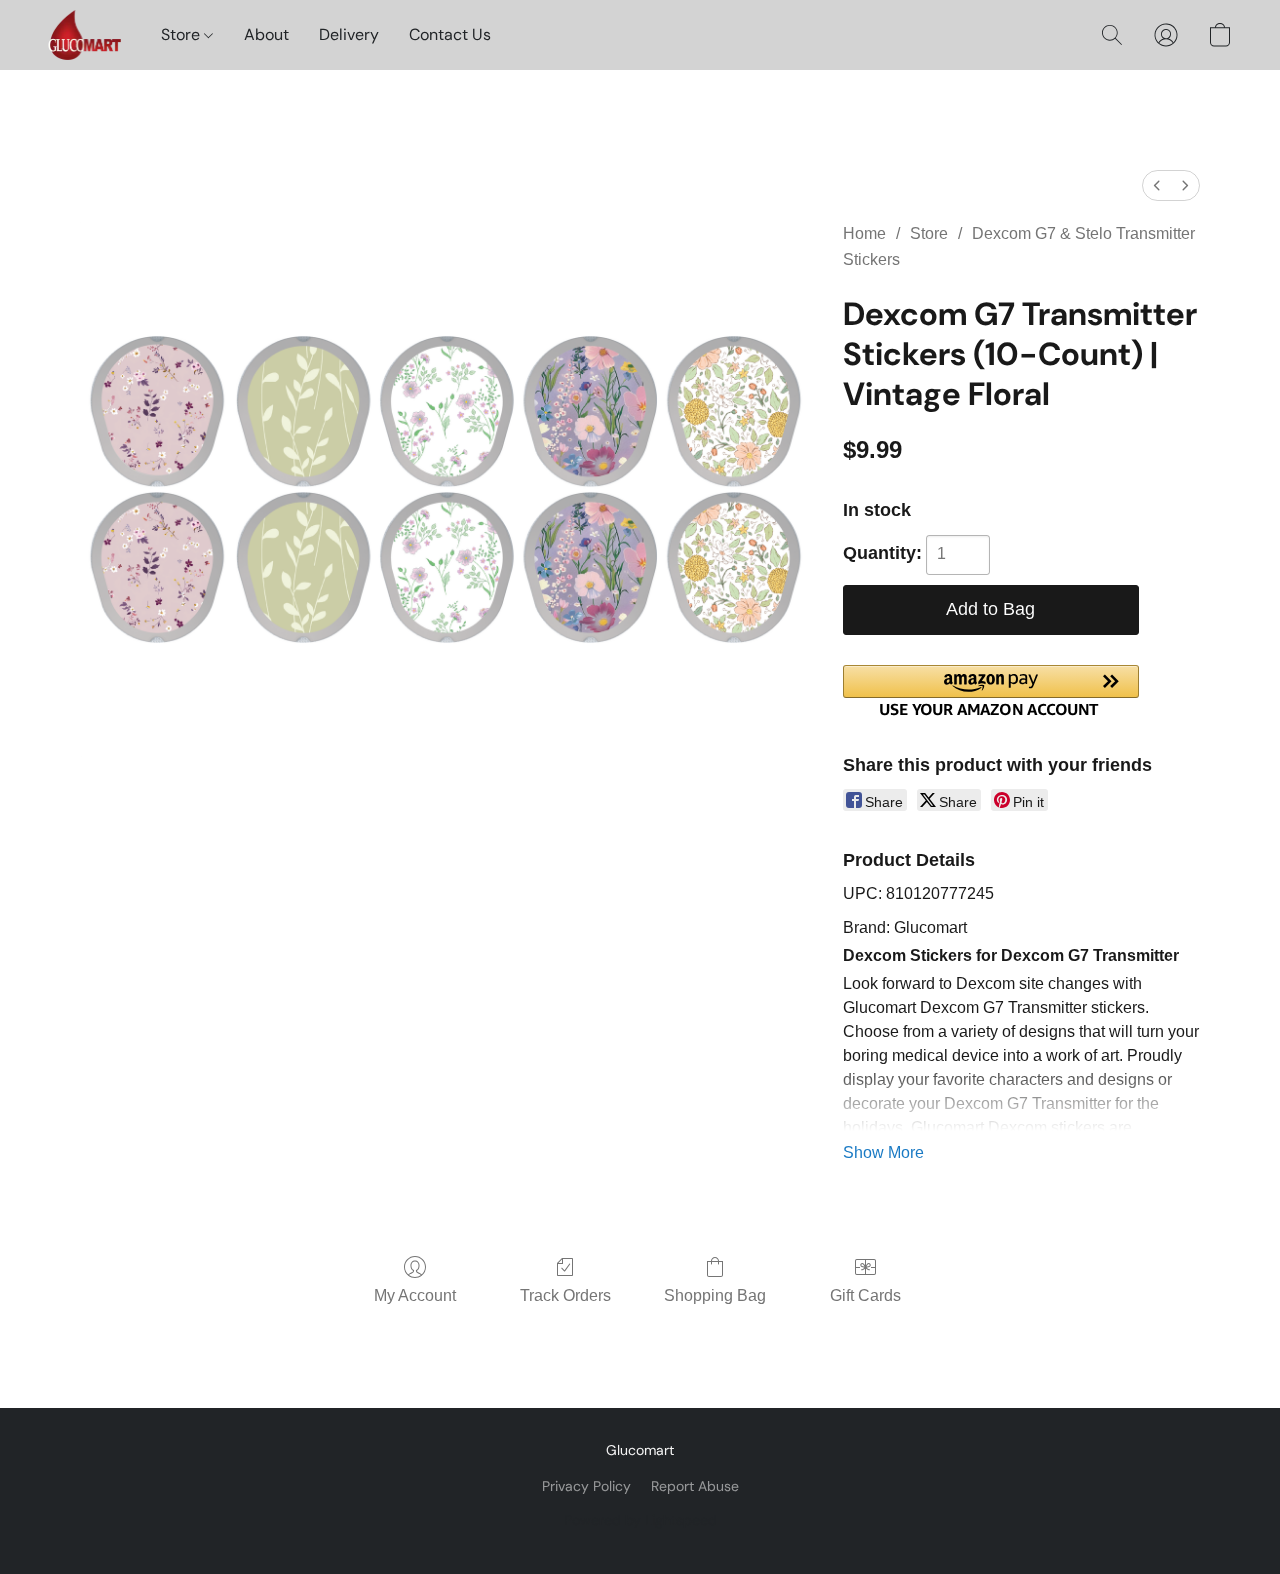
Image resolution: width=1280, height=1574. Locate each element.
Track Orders (565, 1295)
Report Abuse (695, 1486)
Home (864, 233)
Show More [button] (883, 1152)
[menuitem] (1157, 185)
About (266, 34)
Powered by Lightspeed (640, 1520)
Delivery (349, 34)
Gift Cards (865, 1295)
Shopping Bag (715, 1295)
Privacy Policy (586, 1486)
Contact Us (450, 34)
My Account (415, 1295)
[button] (84, 35)
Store (182, 34)
